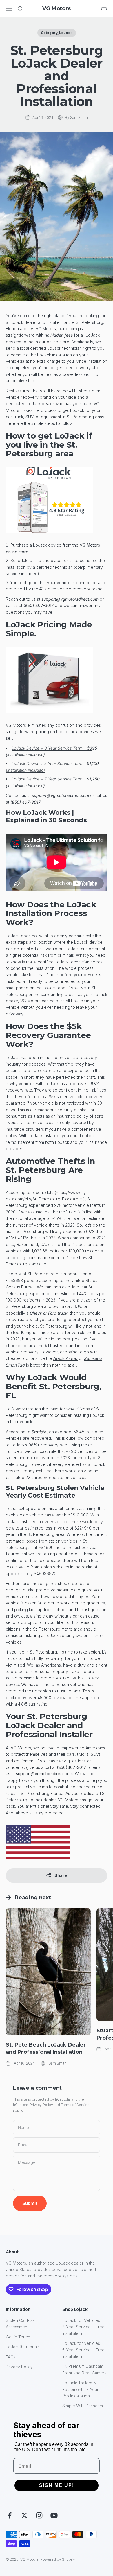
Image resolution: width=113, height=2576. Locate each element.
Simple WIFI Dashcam (83, 2406)
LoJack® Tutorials (23, 2347)
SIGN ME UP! (57, 2485)
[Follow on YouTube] (54, 2515)
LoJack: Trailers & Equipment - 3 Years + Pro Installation (83, 2389)
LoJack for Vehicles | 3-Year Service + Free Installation (83, 2327)
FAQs (11, 2357)
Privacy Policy (41, 2105)
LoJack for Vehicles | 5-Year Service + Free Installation (83, 2350)
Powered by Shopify (58, 2559)
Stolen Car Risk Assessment (20, 2323)
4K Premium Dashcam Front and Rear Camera (84, 2369)
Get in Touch (18, 2337)
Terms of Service (75, 2105)
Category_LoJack (57, 33)
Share (61, 1875)
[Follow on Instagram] (39, 2515)
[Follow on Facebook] (10, 2515)
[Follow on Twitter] (24, 2515)
